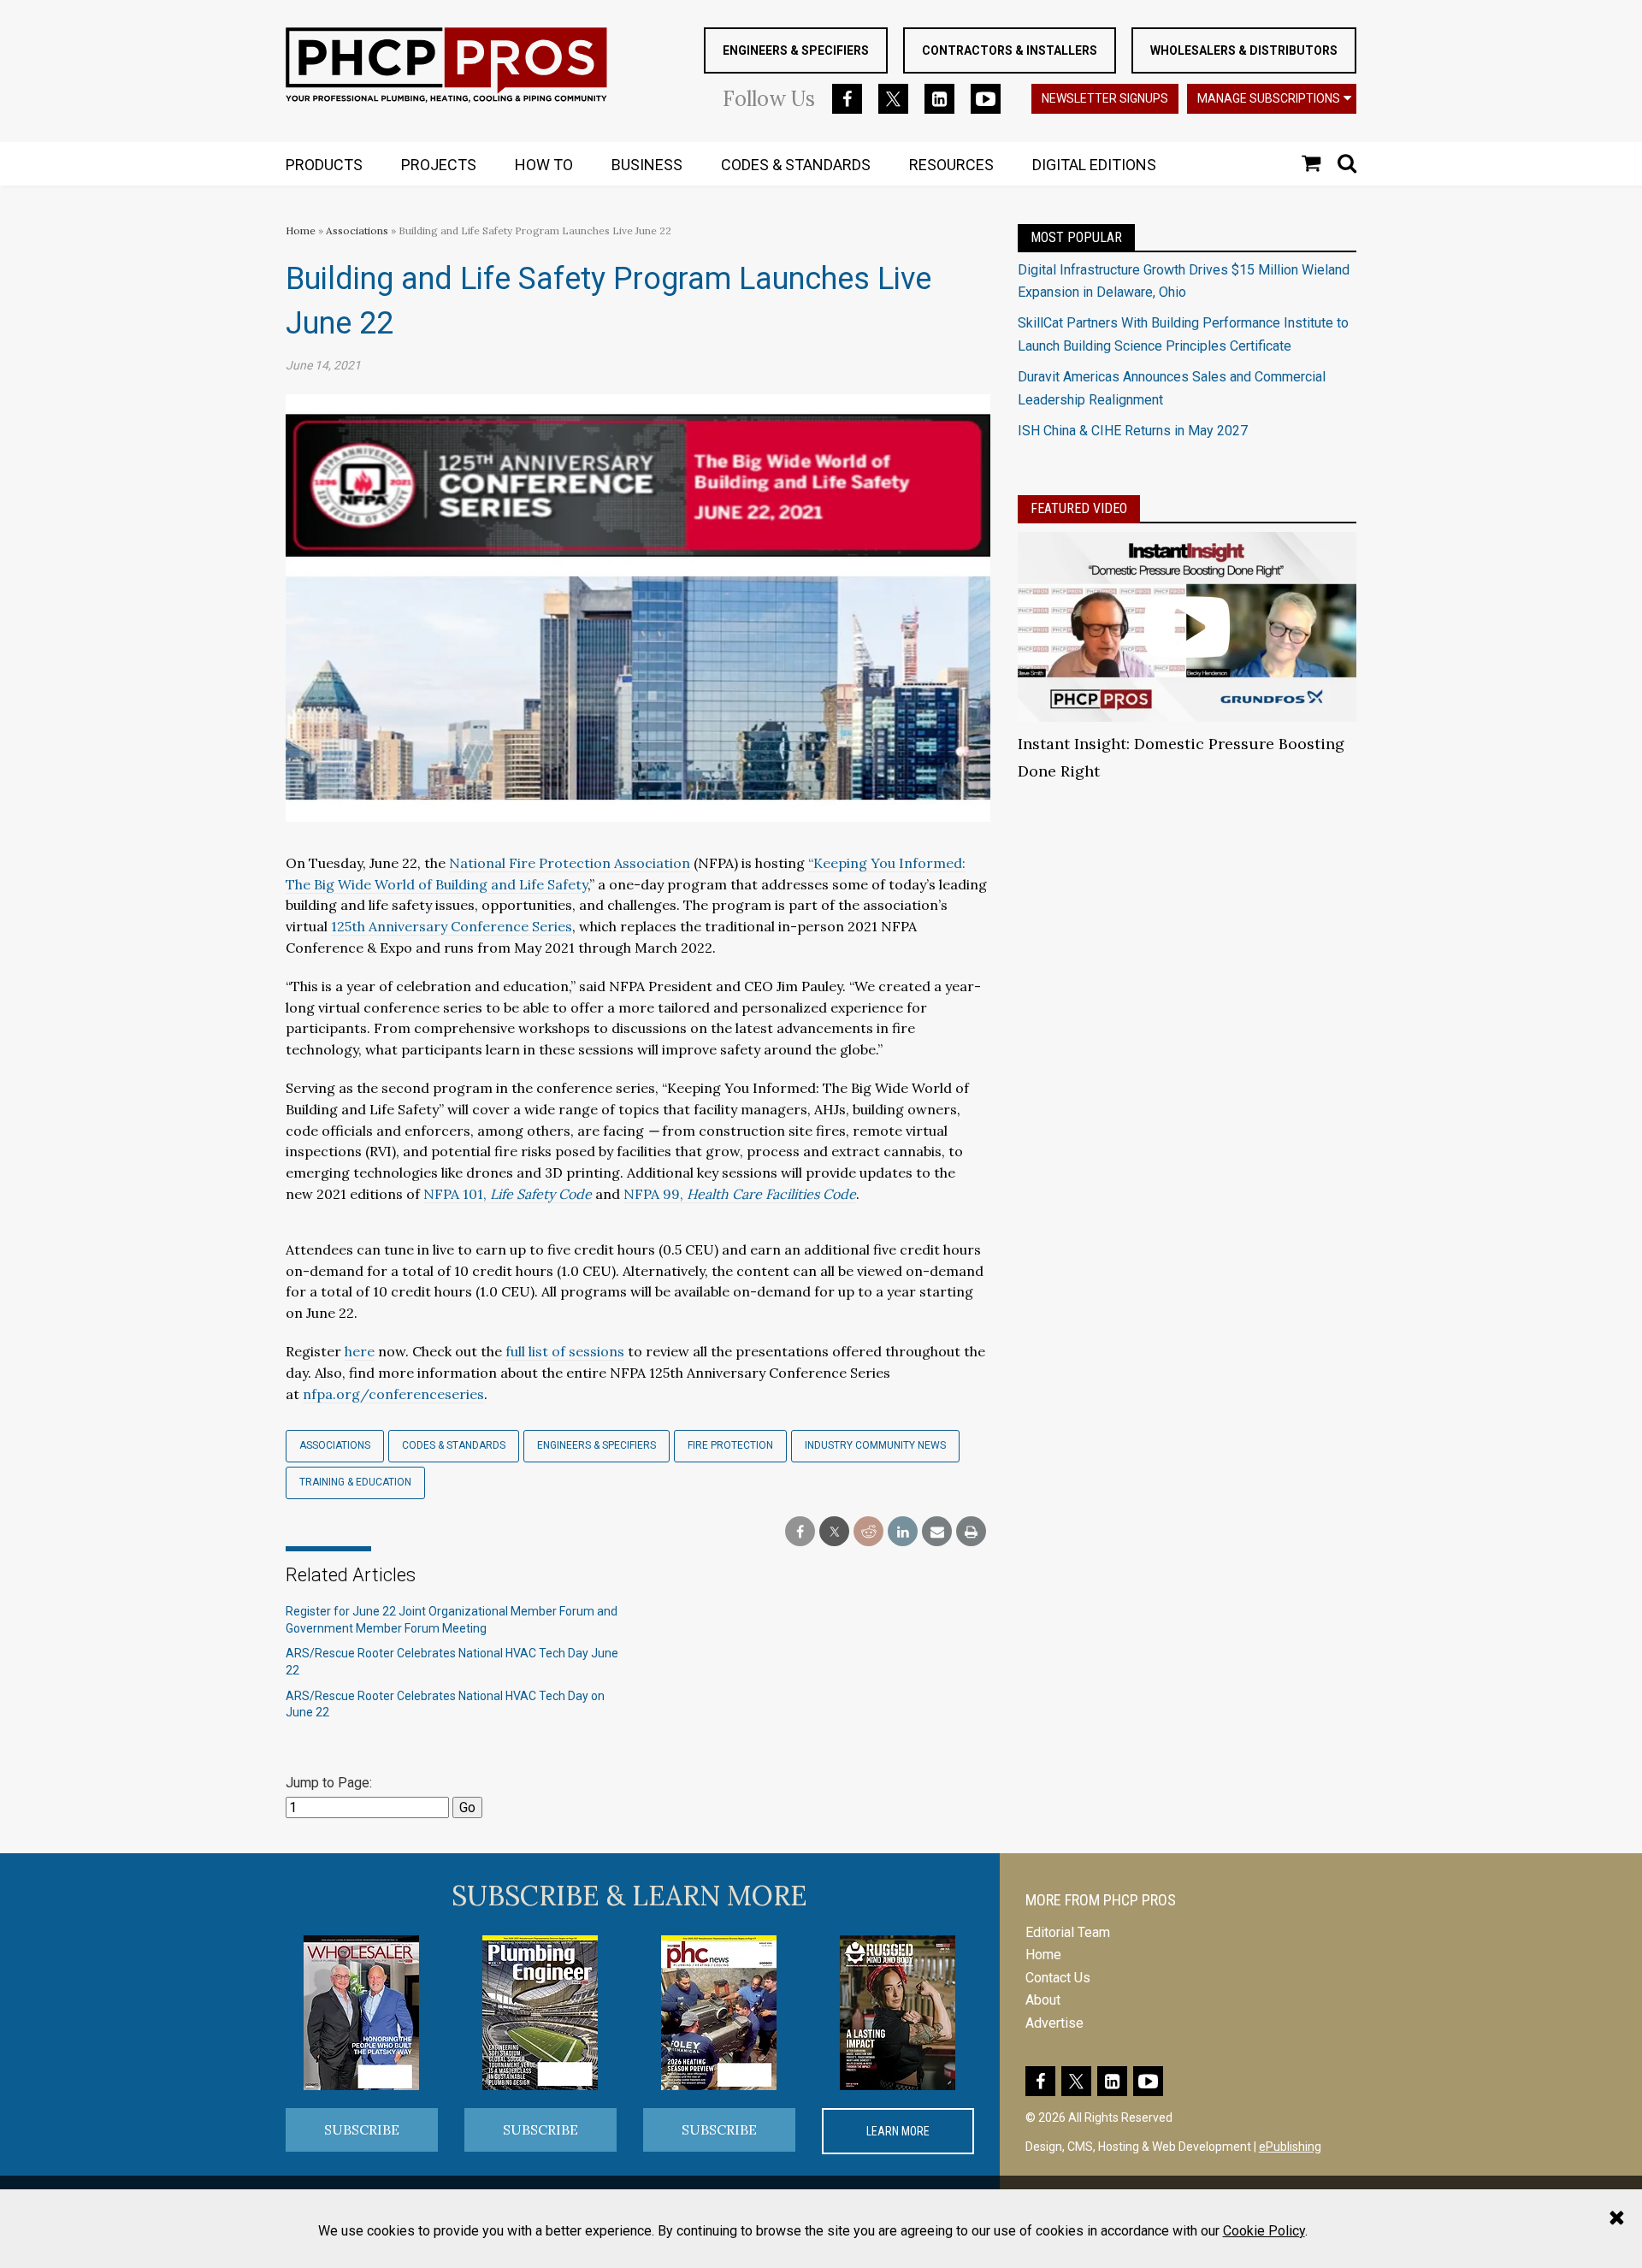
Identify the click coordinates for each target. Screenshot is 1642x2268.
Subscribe (362, 2129)
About (1043, 2000)
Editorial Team (1068, 1932)
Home (301, 230)
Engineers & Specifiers (796, 50)
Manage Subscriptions (1269, 98)
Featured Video (1079, 508)
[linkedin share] (903, 1532)
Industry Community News (875, 1445)
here (360, 1351)
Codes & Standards (454, 1445)
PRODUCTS (324, 165)
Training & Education (355, 1482)
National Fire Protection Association (570, 863)
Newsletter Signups (1105, 98)
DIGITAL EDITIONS (1094, 165)
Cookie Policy (1264, 2231)
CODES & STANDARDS (796, 165)
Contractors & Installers (1010, 50)
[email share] (937, 1532)
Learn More (898, 2131)
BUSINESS (647, 165)
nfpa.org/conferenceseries (393, 1394)
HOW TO (544, 165)
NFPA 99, (740, 1194)
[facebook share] (800, 1532)
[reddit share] (868, 1532)
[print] (971, 1532)
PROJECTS (439, 165)
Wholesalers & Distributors (1244, 50)
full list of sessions (565, 1351)
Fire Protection (730, 1445)
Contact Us (1058, 1978)
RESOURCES (951, 165)
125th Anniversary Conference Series (452, 926)
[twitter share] (834, 1532)
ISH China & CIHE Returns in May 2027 (1133, 431)
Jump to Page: (329, 1783)
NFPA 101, (508, 1194)
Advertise (1054, 2023)
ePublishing (1290, 2147)
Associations (357, 230)
